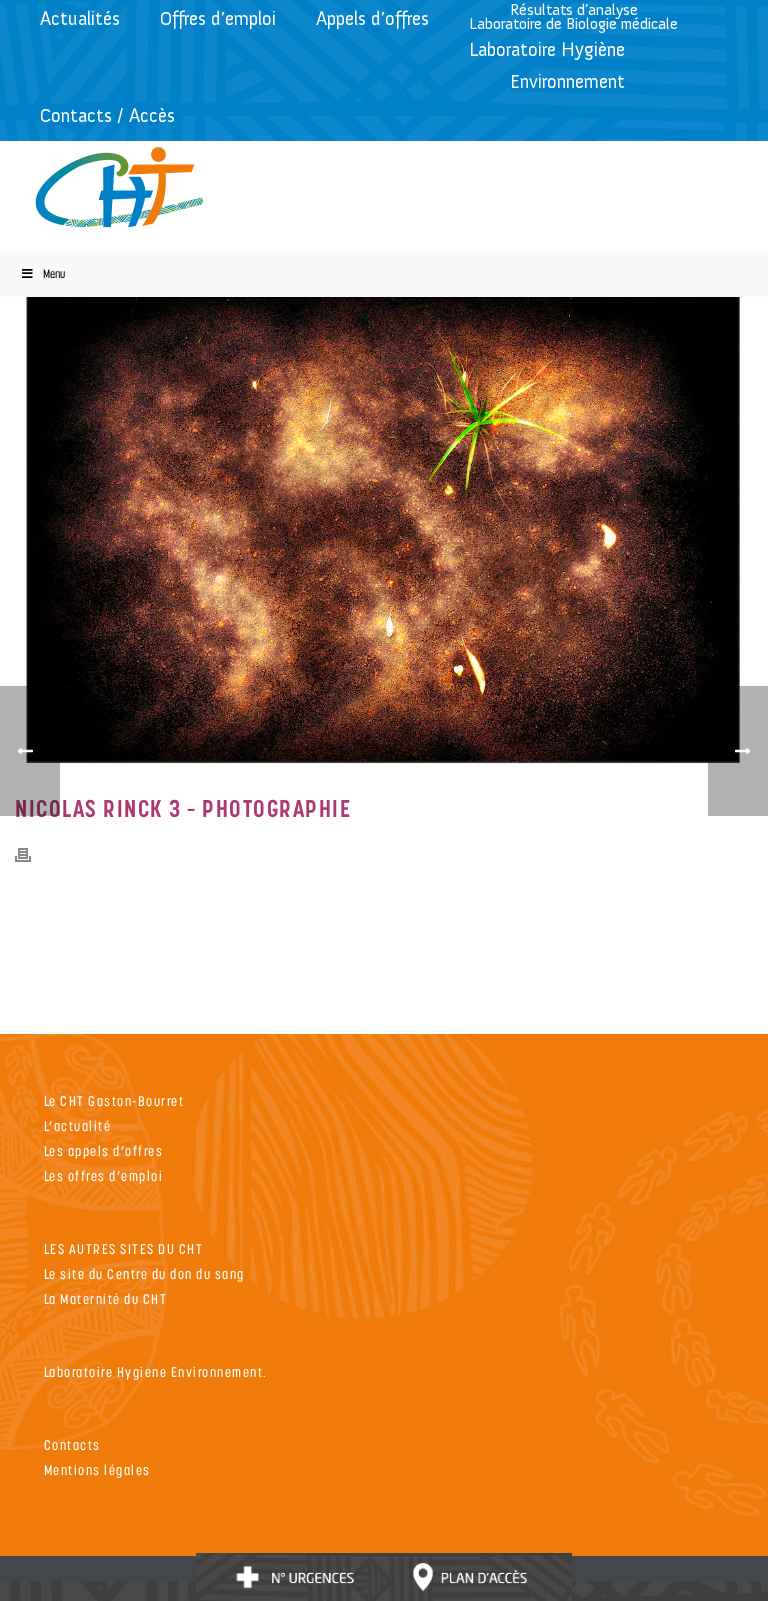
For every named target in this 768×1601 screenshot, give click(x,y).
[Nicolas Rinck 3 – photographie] (384, 524)
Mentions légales (97, 1469)
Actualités (80, 18)
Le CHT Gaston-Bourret (114, 1100)
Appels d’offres (372, 18)
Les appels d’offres (104, 1150)
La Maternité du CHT (106, 1298)
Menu (54, 273)
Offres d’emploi (218, 18)
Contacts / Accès (107, 115)
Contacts (72, 1444)
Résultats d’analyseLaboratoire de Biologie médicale (573, 16)
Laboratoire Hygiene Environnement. (156, 1371)
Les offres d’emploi (104, 1175)
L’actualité (78, 1125)
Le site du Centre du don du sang (144, 1273)
